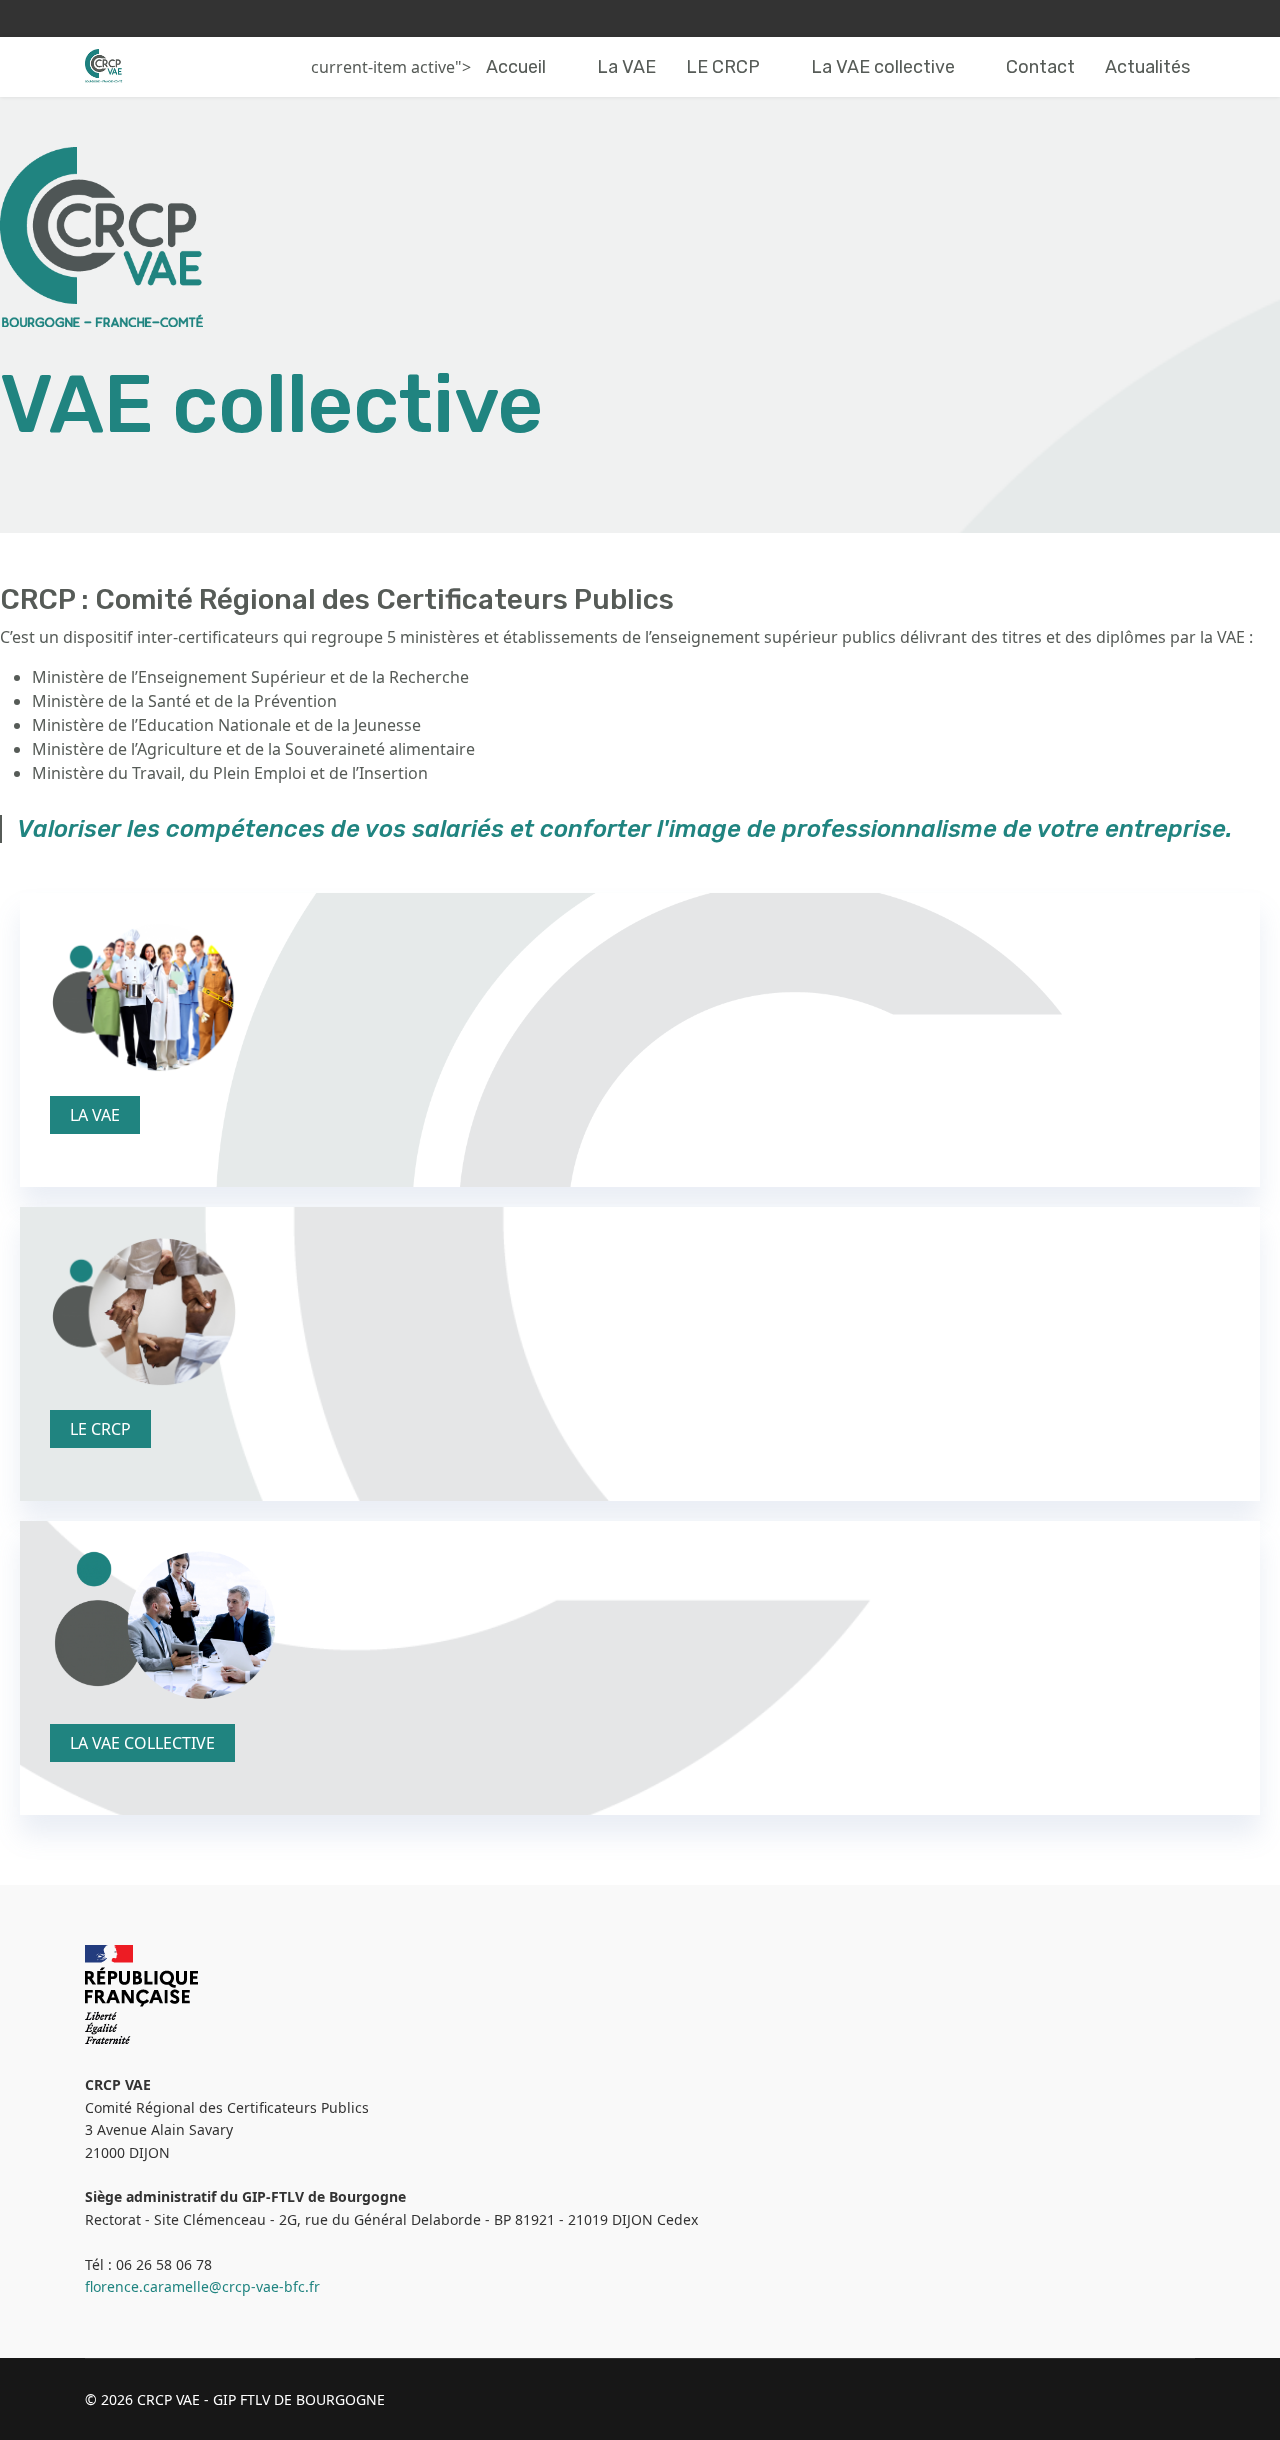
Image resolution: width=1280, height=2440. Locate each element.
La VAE (626, 67)
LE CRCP (723, 67)
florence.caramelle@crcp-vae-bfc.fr (202, 2286)
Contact (1040, 67)
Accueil (516, 67)
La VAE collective (883, 67)
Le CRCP (100, 1429)
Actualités (1147, 67)
